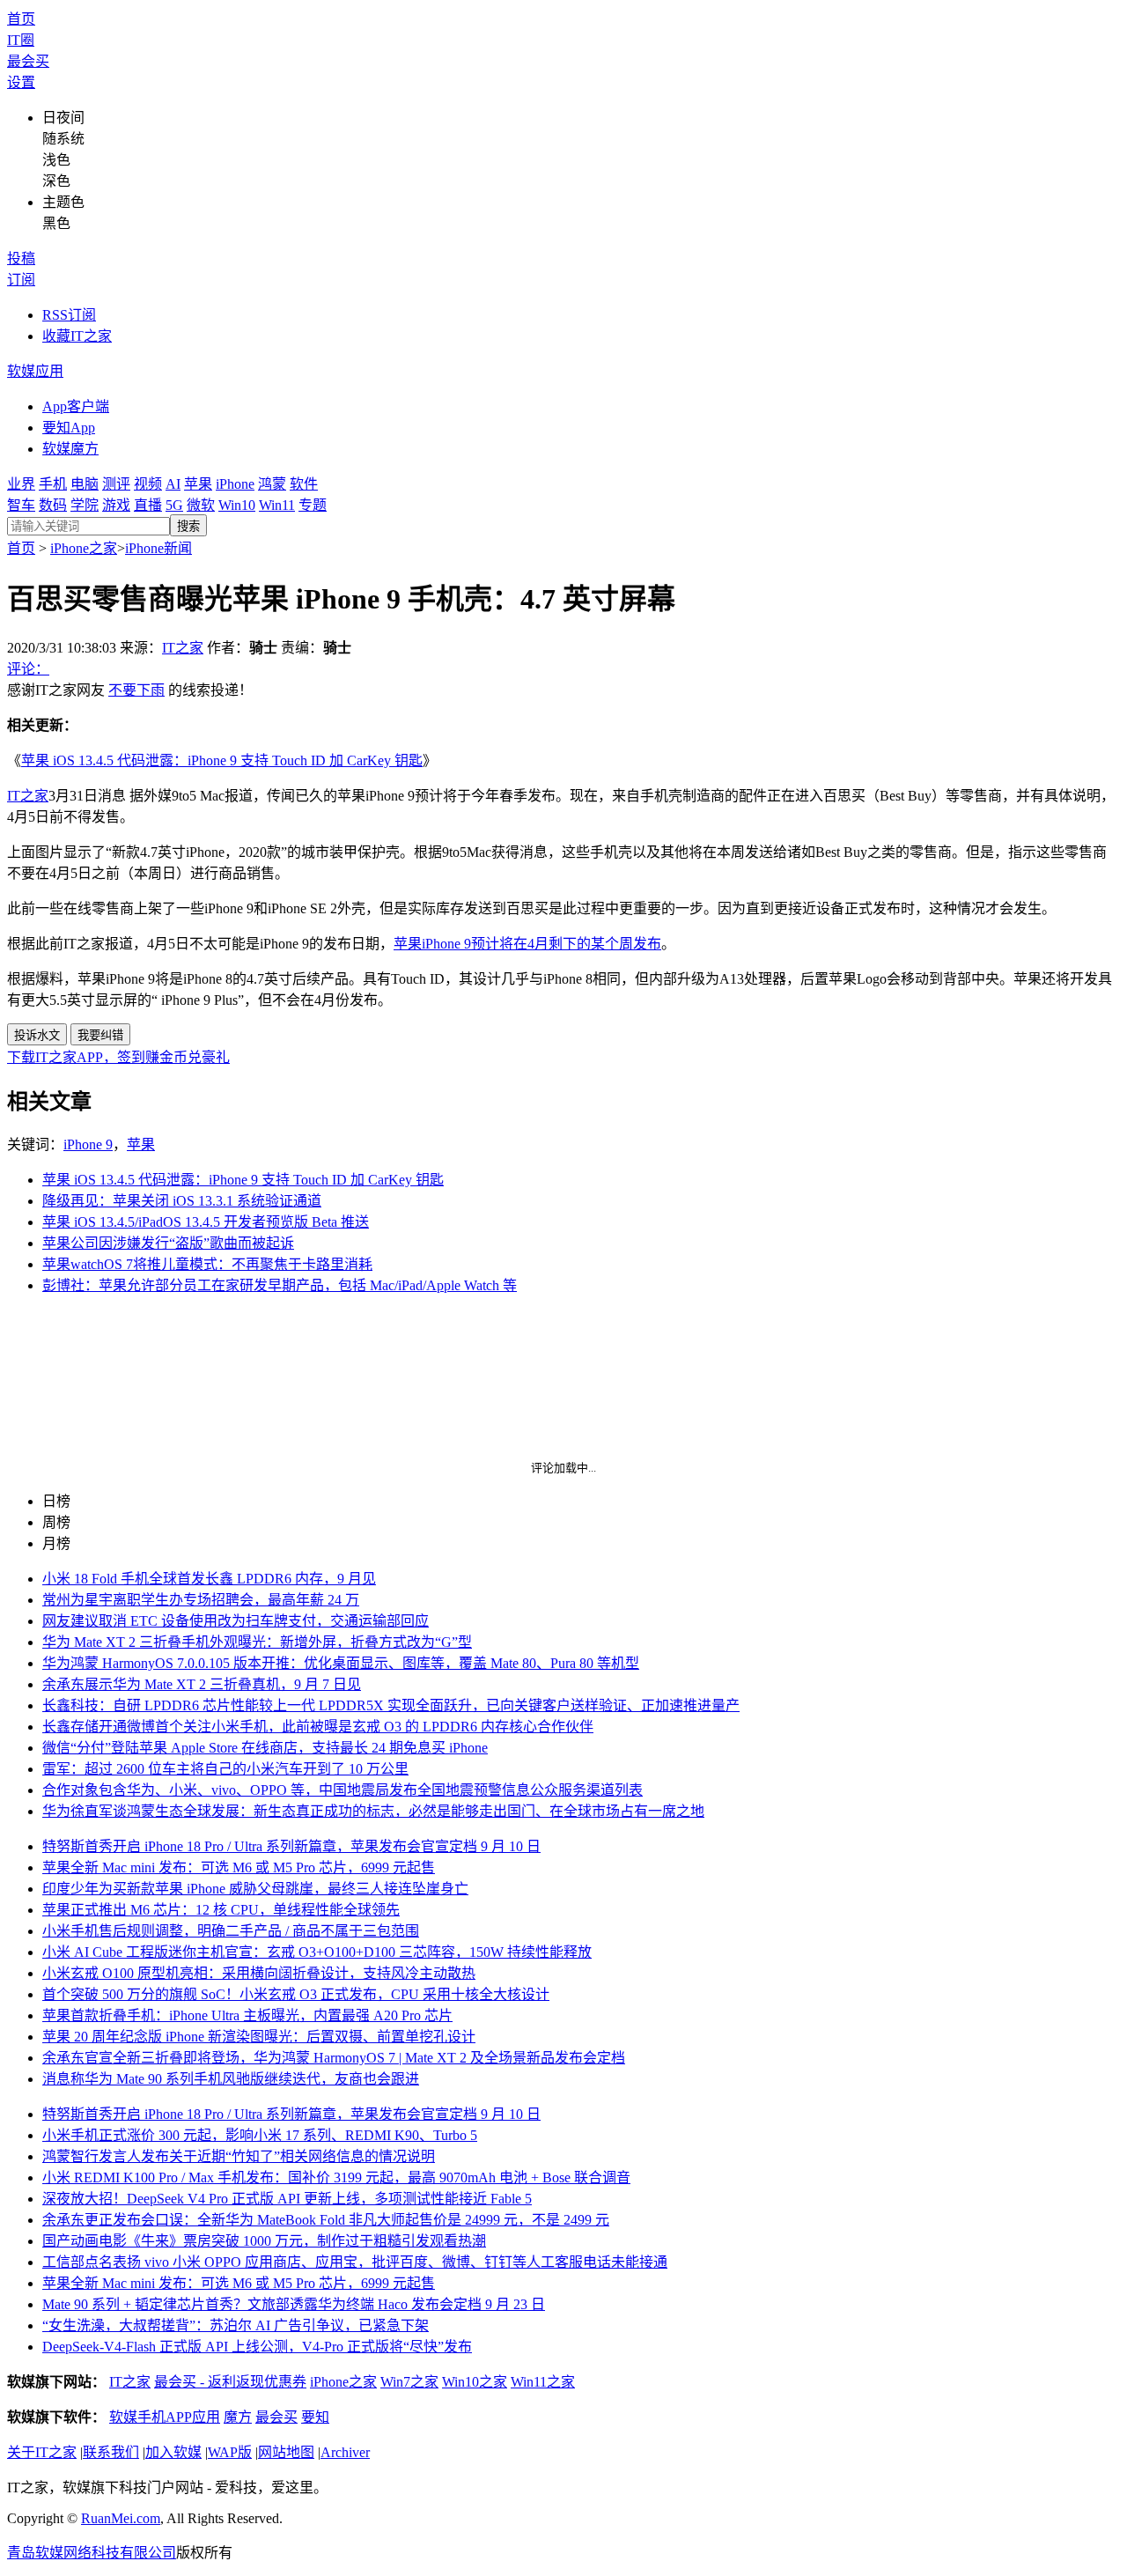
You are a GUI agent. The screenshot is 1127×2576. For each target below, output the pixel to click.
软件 (304, 484)
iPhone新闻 (158, 548)
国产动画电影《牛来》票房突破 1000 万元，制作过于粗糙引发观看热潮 (264, 2241)
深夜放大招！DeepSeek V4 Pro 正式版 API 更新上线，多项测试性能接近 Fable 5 (287, 2199)
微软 (201, 505)
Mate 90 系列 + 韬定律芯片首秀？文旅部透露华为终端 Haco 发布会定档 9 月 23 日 (294, 2304)
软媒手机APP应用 (165, 2417)
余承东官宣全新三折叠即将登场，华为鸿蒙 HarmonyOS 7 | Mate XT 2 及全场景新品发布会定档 (334, 2058)
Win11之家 (543, 2382)
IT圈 (21, 40)
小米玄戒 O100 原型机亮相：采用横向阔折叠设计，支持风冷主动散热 (259, 1973)
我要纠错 (100, 1035)
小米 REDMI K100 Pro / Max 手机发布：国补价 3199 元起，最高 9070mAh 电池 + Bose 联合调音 (336, 2177)
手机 (53, 484)
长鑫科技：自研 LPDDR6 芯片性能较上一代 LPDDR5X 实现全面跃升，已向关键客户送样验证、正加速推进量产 (391, 1705)
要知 (315, 2417)
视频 (148, 484)
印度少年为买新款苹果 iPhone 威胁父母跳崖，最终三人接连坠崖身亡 (255, 1889)
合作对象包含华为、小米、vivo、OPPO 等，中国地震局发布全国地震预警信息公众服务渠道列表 (343, 1790)
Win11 (277, 505)
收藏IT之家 (77, 336)
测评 (116, 484)
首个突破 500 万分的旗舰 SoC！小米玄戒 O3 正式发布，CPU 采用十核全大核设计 (296, 1994)
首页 (21, 19)
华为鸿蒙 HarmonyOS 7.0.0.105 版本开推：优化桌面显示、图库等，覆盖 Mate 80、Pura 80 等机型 (341, 1663)
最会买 (28, 61)
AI (173, 484)
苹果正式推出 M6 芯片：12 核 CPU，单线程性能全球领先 (221, 1910)
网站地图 (286, 2452)
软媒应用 (35, 371)
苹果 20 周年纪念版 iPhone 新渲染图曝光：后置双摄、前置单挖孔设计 (259, 2037)
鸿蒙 (272, 484)
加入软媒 (173, 2452)
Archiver (345, 2452)
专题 (313, 505)
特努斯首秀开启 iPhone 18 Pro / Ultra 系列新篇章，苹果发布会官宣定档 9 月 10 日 (291, 1846)
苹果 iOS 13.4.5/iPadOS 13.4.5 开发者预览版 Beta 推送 (206, 1222)
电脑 (85, 484)
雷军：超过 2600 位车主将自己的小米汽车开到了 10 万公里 (225, 1769)
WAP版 (230, 2452)
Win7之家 (409, 2382)
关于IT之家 (42, 2452)
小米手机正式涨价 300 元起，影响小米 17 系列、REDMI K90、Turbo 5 (260, 2135)
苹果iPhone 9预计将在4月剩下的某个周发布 (527, 944)
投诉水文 (37, 1035)
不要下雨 (136, 690)
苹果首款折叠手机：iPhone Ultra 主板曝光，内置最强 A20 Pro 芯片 (247, 2015)
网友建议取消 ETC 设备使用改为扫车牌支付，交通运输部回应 (236, 1621)
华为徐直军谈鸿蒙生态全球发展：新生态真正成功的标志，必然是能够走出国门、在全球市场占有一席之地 (373, 1811)
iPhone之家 (84, 548)
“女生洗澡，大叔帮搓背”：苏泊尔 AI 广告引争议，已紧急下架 (236, 2325)
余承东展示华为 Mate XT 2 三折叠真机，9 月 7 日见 (202, 1684)
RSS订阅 (69, 315)
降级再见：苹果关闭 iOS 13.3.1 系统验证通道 (182, 1201)
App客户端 (76, 406)
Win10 (237, 505)
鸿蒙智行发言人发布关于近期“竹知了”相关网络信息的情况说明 (239, 2156)
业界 (21, 484)
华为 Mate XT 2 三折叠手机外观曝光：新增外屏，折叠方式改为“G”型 (257, 1642)
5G (174, 505)
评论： (28, 669)
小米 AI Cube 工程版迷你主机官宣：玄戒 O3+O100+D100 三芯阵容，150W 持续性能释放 (317, 1952)
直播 (148, 505)
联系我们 (111, 2452)
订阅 (21, 280)
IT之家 (183, 648)
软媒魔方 (70, 449)
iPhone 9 (88, 1144)
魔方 (238, 2417)
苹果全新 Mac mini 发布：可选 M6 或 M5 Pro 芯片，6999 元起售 (239, 1867)
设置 (21, 82)
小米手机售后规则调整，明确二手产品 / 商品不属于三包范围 (231, 1931)
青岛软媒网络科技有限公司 (92, 2553)
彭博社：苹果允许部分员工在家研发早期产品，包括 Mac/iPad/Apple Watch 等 (280, 1285)
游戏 (116, 505)
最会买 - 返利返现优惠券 (230, 2382)
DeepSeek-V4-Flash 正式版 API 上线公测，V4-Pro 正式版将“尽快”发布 (257, 2347)
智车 (21, 505)
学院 (85, 505)
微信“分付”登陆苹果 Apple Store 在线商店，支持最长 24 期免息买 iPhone (265, 1748)
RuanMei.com (121, 2518)
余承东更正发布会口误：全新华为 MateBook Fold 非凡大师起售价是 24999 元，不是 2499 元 (326, 2220)
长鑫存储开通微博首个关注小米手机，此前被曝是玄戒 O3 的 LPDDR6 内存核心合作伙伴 (318, 1727)
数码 (53, 505)
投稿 (21, 258)
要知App (69, 428)
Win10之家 (475, 2382)
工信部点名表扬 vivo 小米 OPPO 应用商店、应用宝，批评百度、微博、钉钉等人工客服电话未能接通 (355, 2262)
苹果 (198, 484)
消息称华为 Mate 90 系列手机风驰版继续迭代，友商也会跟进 (231, 2079)
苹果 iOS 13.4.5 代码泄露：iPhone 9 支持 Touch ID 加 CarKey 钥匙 (222, 760)
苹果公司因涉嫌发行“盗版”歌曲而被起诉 (168, 1243)
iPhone (235, 484)
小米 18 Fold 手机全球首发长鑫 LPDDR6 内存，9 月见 (209, 1579)
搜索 (188, 526)
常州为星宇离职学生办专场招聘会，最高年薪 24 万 (201, 1600)
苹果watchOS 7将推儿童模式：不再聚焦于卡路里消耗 (207, 1264)
